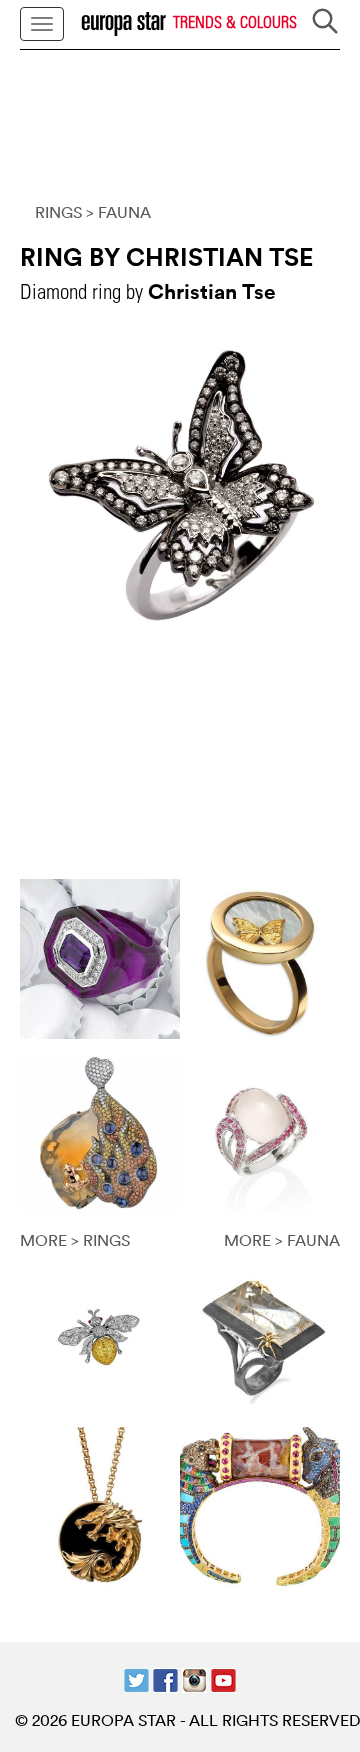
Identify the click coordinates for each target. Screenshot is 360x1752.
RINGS (58, 212)
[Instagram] (194, 1679)
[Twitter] (136, 1679)
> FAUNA (118, 212)
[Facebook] (165, 1679)
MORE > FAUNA (282, 1240)
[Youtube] (223, 1679)
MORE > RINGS (75, 1240)
